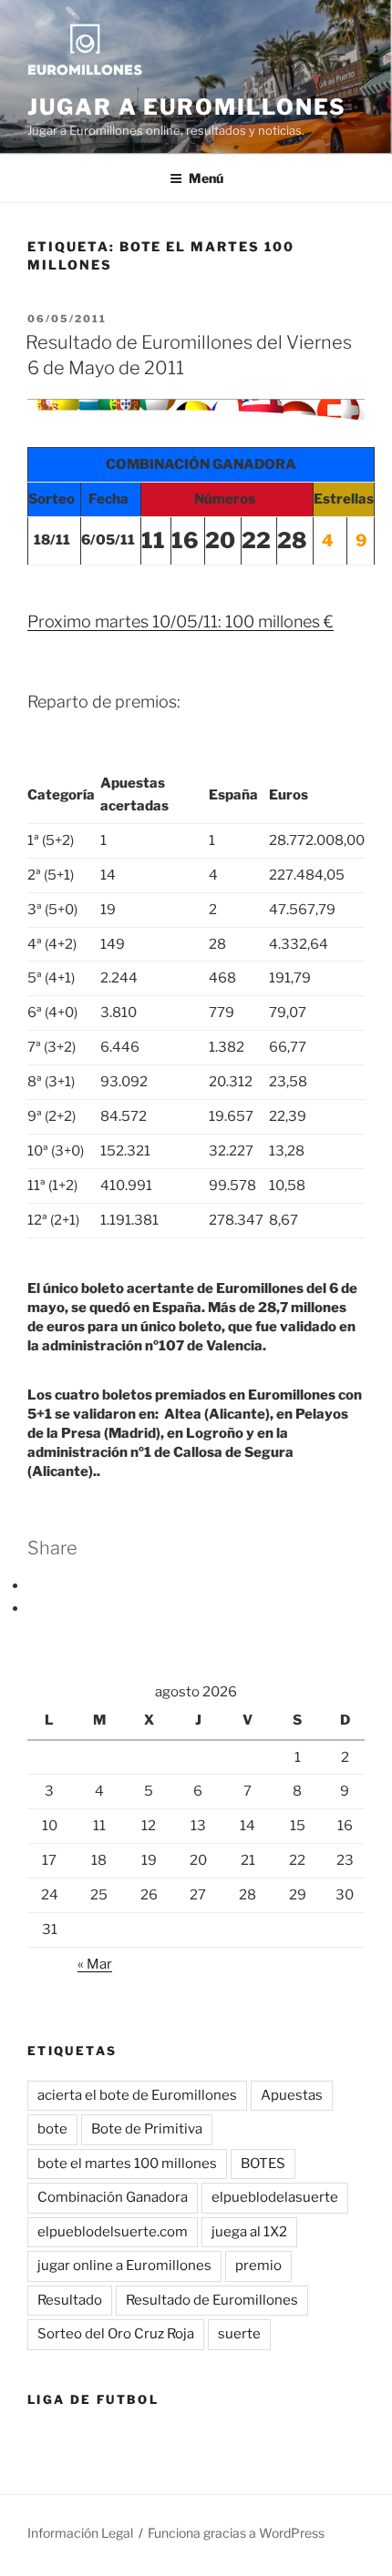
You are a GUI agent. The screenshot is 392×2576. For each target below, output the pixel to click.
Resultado (70, 2300)
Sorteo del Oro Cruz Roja (116, 2334)
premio (258, 2265)
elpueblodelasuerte (275, 2197)
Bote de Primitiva (147, 2129)
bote (52, 2129)
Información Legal (80, 2533)
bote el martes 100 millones (127, 2164)
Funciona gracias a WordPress (236, 2533)
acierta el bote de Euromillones (137, 2095)
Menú (206, 178)
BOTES (263, 2164)
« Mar (95, 1964)
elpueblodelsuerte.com (113, 2232)
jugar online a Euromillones (124, 2265)
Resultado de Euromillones (212, 2300)
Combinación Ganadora (113, 2197)
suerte (239, 2334)
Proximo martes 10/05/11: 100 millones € (181, 621)
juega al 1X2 (249, 2232)
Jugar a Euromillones (187, 107)
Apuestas (292, 2095)
